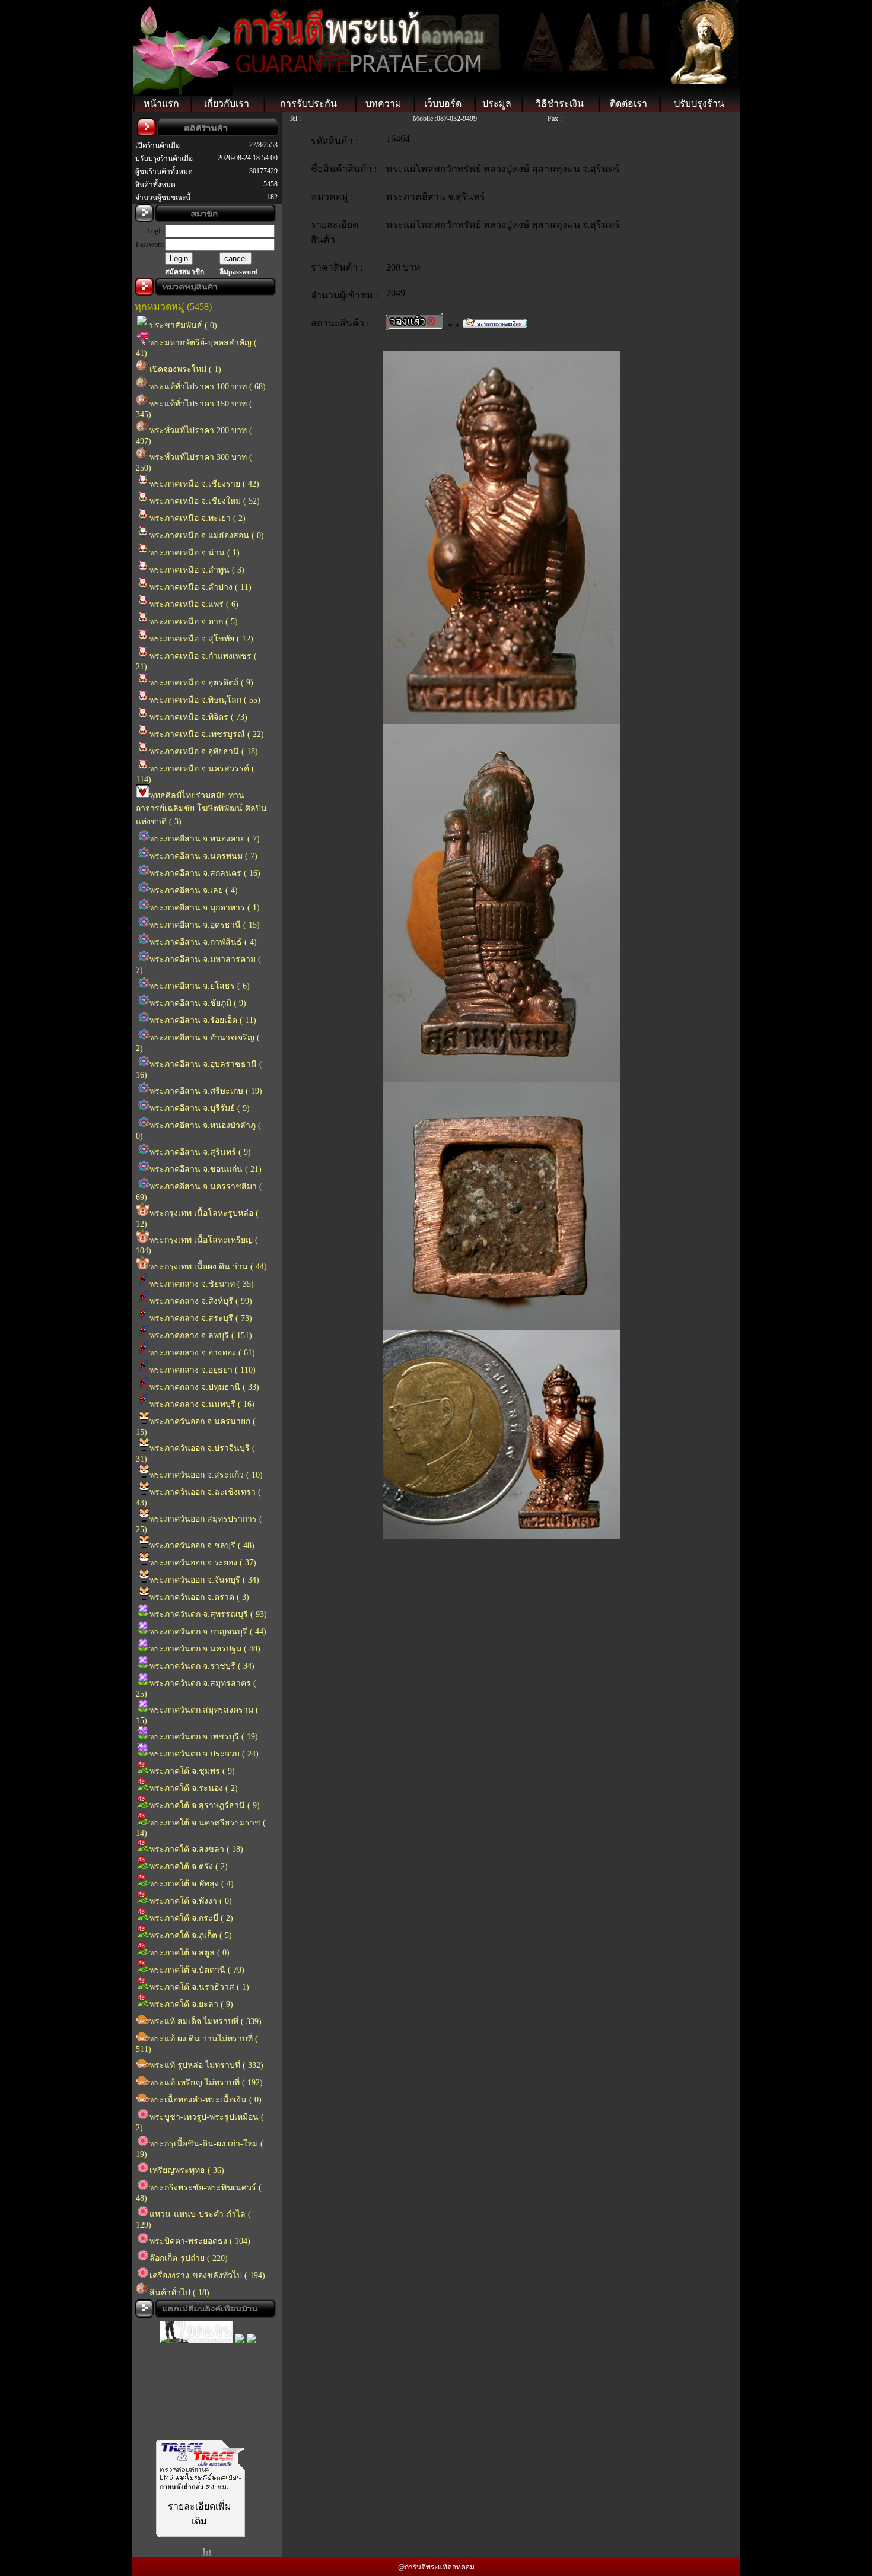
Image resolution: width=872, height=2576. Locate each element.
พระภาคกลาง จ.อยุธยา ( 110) (203, 1370)
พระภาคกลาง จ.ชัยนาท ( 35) (202, 1284)
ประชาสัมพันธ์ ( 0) (183, 325)
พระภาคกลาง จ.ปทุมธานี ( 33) (204, 1387)
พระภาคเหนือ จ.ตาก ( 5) (194, 622)
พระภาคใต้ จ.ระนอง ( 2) (194, 1788)
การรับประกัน (308, 104)
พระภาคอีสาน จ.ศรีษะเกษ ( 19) (206, 1091)
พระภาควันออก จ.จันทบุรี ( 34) (204, 1580)
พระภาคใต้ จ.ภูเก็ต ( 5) (191, 1935)
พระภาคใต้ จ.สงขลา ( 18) (196, 1849)
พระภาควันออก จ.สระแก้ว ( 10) (206, 1475)
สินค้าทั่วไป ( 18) (179, 2293)
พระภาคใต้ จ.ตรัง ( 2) (189, 1867)
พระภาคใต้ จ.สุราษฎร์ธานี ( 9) (205, 1805)
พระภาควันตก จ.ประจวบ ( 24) (204, 1754)
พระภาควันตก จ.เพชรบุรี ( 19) (204, 1737)
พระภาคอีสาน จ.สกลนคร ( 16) (205, 873)
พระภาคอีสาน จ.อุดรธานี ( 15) (205, 925)
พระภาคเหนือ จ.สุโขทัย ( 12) (201, 639)
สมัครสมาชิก (184, 272)
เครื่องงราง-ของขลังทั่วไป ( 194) (207, 2275)
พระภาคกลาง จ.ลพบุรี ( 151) (201, 1335)
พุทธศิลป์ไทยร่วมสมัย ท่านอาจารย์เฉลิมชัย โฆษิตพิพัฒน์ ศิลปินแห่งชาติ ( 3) (201, 809)
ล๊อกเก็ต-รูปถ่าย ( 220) (189, 2258)
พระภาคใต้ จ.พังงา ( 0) (191, 1901)
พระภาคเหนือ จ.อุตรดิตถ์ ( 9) (201, 683)
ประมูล (497, 104)
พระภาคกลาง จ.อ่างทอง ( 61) (202, 1353)
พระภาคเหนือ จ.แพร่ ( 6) (194, 604)
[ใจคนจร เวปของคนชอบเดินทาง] (196, 2325)
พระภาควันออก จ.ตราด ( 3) (199, 1597)
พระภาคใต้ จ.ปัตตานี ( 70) (197, 1970)
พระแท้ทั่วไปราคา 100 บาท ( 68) (208, 387)
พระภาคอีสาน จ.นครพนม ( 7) (203, 856)
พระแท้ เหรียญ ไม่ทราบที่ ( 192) (206, 2083)
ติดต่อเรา (628, 104)
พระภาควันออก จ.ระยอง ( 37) (203, 1563)
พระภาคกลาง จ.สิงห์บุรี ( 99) (201, 1301)
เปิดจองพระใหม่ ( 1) (185, 369)
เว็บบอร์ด (443, 104)
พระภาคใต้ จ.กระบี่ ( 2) (191, 1918)
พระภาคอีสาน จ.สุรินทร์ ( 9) (200, 1152)
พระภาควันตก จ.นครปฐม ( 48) (205, 1649)
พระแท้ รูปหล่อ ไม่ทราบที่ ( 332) (206, 2065)
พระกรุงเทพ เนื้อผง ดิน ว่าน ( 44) (208, 1267)
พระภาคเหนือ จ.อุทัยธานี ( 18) (204, 752)
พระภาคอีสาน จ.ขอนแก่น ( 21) (206, 1169)
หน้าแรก (161, 104)
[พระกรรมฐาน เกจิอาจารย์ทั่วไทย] (240, 2325)
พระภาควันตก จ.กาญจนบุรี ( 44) (208, 1632)
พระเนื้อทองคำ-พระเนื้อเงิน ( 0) (206, 2100)
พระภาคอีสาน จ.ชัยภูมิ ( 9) (198, 1003)
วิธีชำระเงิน (560, 104)
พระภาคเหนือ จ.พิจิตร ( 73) (198, 717)
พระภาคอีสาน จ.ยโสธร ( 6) (200, 986)
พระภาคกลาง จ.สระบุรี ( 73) (201, 1318)
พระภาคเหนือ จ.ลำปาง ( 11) (201, 587)
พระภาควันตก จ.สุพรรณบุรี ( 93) (208, 1614)
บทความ (384, 104)
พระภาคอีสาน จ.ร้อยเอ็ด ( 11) (203, 1020)
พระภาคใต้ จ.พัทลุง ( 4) (192, 1884)
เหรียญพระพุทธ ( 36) (187, 2170)
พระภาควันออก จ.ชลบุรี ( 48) (202, 1546)
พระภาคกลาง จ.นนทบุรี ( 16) (202, 1404)
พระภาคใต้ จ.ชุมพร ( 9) (192, 1771)
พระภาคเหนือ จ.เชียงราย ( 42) (204, 484)
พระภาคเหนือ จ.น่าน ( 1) (195, 553)
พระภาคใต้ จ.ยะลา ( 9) (191, 2004)
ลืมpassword (239, 272)
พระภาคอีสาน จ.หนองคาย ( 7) (205, 839)
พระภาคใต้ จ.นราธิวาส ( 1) (199, 1987)
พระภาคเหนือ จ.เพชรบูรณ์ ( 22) (207, 734)
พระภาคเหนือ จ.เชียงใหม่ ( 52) (205, 501)
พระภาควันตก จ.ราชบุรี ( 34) (202, 1666)
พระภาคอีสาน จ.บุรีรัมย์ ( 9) (200, 1108)
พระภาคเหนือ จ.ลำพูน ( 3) (197, 570)
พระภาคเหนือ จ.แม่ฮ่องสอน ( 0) (207, 536)
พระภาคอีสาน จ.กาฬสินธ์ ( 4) (203, 942)
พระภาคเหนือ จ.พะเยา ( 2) (198, 518)
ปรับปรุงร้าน (699, 104)
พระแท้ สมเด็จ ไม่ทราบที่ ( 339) (206, 2021)
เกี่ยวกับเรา (227, 104)
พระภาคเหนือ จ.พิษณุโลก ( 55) (205, 700)
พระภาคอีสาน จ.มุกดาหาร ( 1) (205, 908)
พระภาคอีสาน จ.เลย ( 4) (194, 890)
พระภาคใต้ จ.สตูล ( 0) (190, 1953)
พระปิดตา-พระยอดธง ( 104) (200, 2241)
